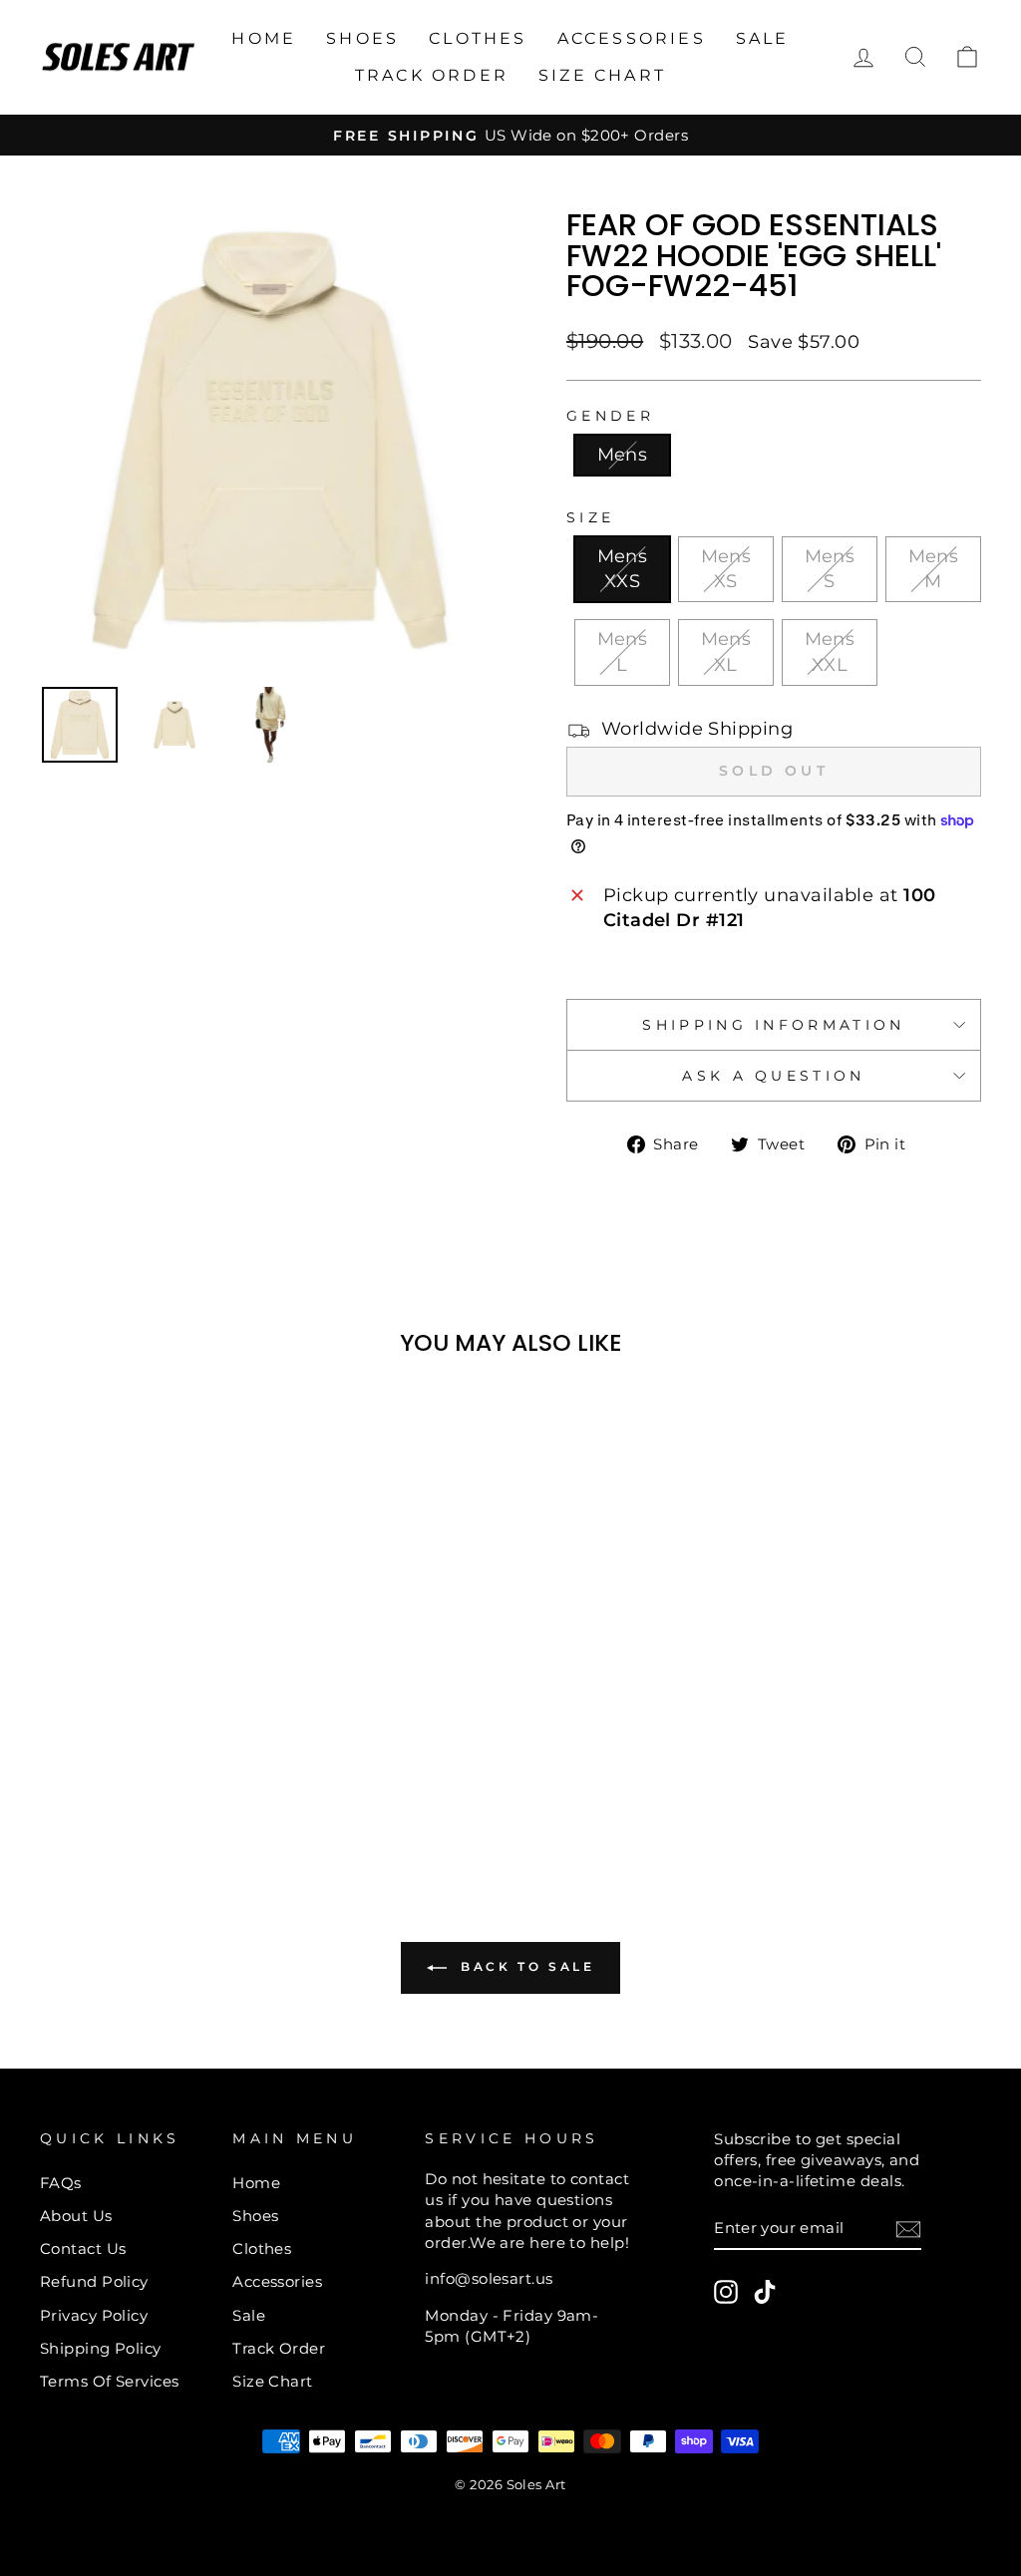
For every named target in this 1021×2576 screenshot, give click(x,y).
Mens (623, 455)
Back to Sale (525, 1966)
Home (264, 38)
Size (590, 517)
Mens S (830, 569)
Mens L (623, 651)
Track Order (432, 75)
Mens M (934, 569)
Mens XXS (623, 569)
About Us (76, 2216)
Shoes (362, 38)
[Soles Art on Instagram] (726, 2292)
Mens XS (726, 569)
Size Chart (602, 75)
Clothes (478, 38)
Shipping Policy (101, 2348)
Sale (763, 38)
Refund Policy (94, 2281)
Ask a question (773, 1076)
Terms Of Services (110, 2381)
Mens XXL (830, 651)
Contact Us (83, 2249)
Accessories (632, 38)
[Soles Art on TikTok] (765, 2292)
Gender (610, 416)
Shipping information (773, 1025)
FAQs (61, 2183)
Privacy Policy (94, 2315)
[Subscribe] (908, 2229)
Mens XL (726, 651)
